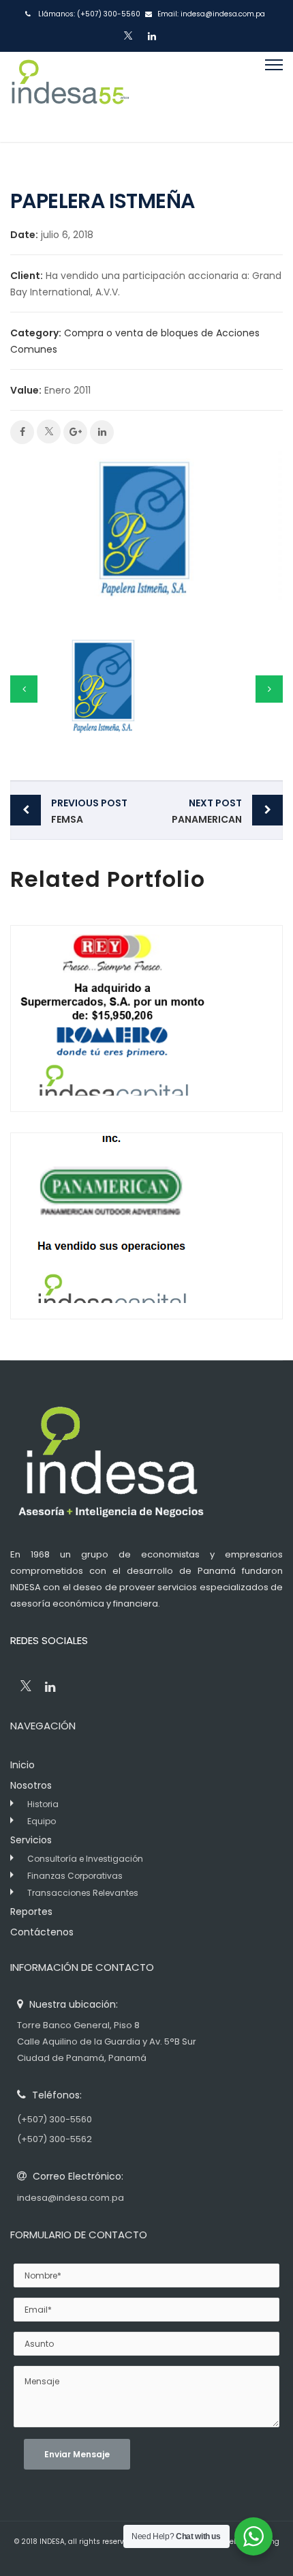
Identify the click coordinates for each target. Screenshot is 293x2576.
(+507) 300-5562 (55, 2139)
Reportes (31, 1912)
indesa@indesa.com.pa (223, 14)
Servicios (31, 1840)
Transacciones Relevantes (83, 1893)
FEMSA (89, 811)
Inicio (22, 1765)
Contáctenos (42, 1932)
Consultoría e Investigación (85, 1859)
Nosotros (31, 1785)
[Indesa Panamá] (70, 97)
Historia (43, 1804)
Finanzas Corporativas (75, 1876)
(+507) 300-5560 (109, 14)
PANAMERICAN (207, 811)
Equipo (42, 1821)
